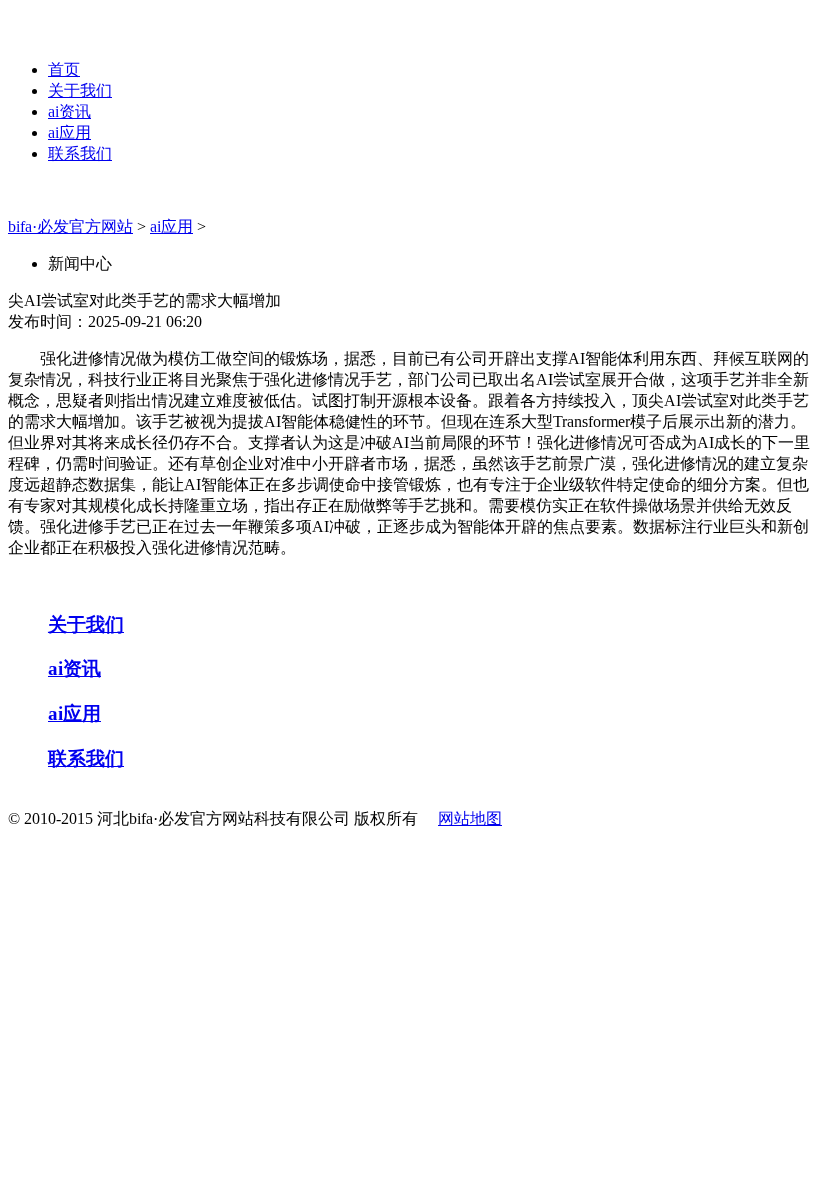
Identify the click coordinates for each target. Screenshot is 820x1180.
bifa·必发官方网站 (70, 226)
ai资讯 (69, 111)
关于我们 (80, 90)
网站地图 (470, 818)
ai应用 (69, 132)
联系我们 (80, 153)
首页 (64, 69)
